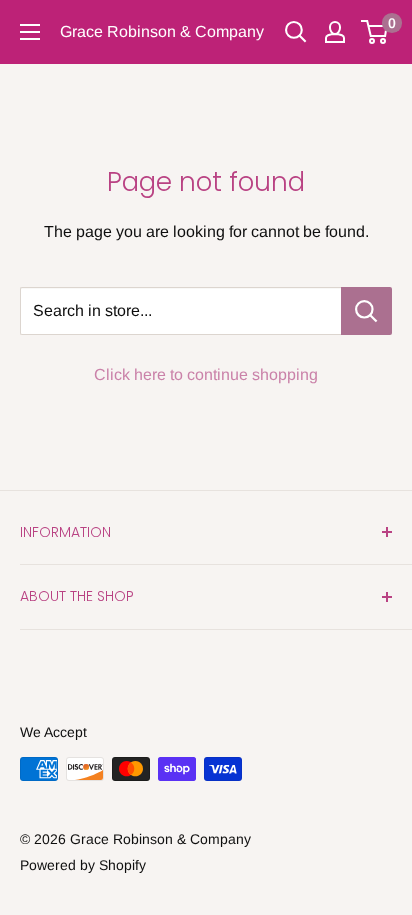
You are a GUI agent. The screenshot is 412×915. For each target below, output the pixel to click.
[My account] (335, 32)
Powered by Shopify (83, 865)
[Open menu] (30, 32)
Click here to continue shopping (206, 374)
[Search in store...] (366, 311)
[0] (375, 32)
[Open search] (296, 32)
